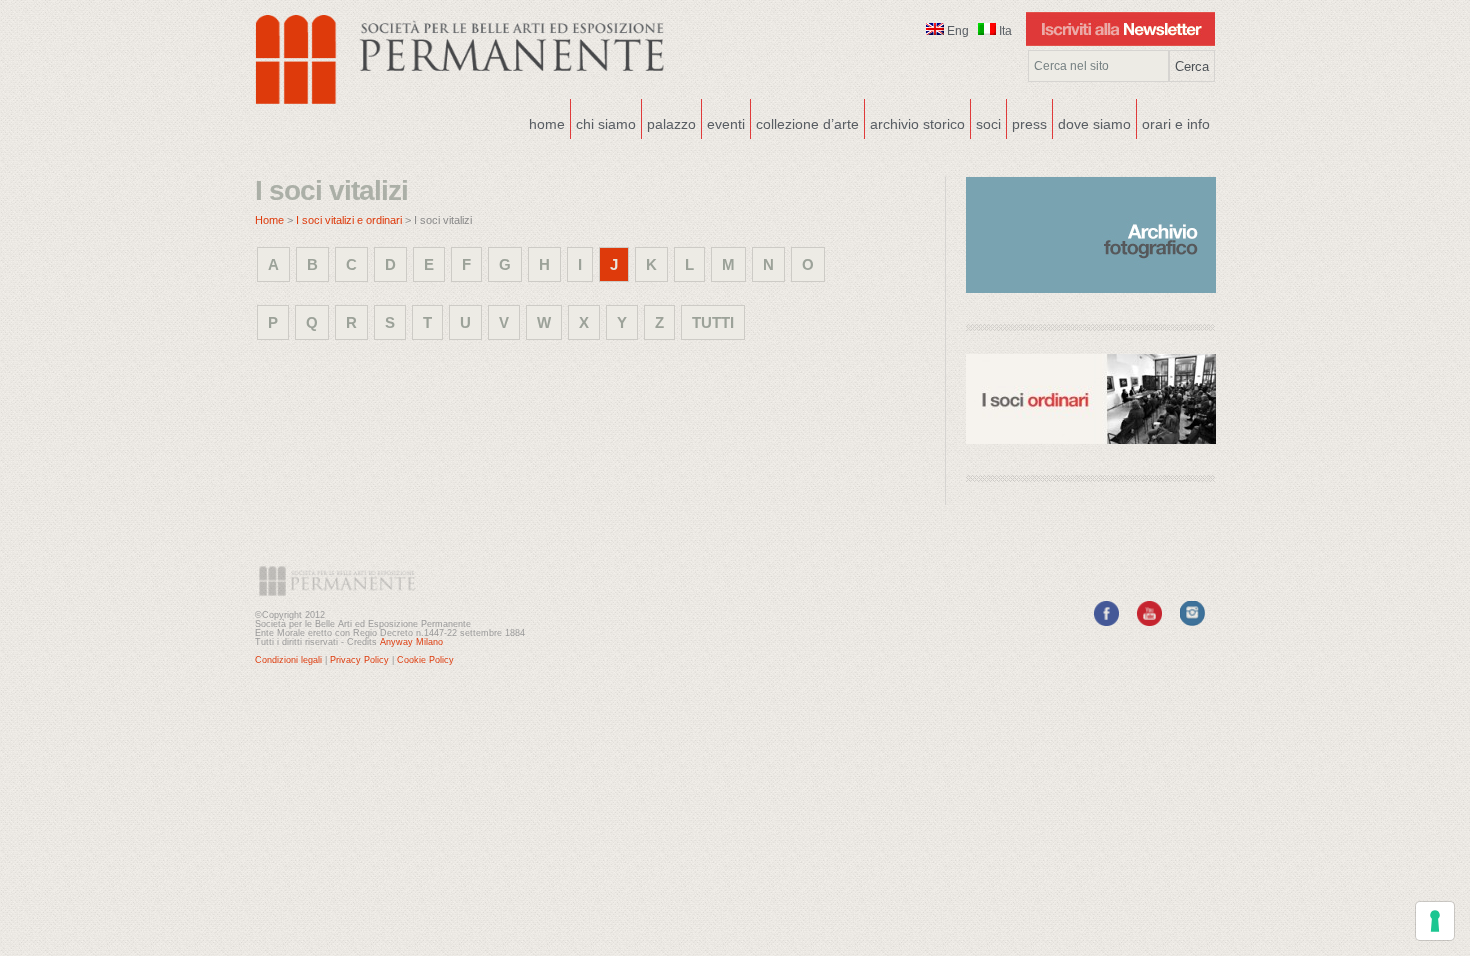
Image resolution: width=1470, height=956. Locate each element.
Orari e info (1176, 124)
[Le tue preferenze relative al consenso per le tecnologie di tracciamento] (1435, 921)
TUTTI (713, 322)
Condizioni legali (288, 660)
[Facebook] (1106, 622)
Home (547, 124)
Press (1029, 124)
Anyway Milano (411, 642)
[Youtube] (1149, 622)
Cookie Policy (425, 660)
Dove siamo (1092, 122)
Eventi (723, 122)
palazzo (669, 122)
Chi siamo (603, 122)
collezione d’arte (807, 124)
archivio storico (917, 124)
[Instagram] (1192, 622)
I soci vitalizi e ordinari (349, 220)
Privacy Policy (359, 660)
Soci (988, 124)
